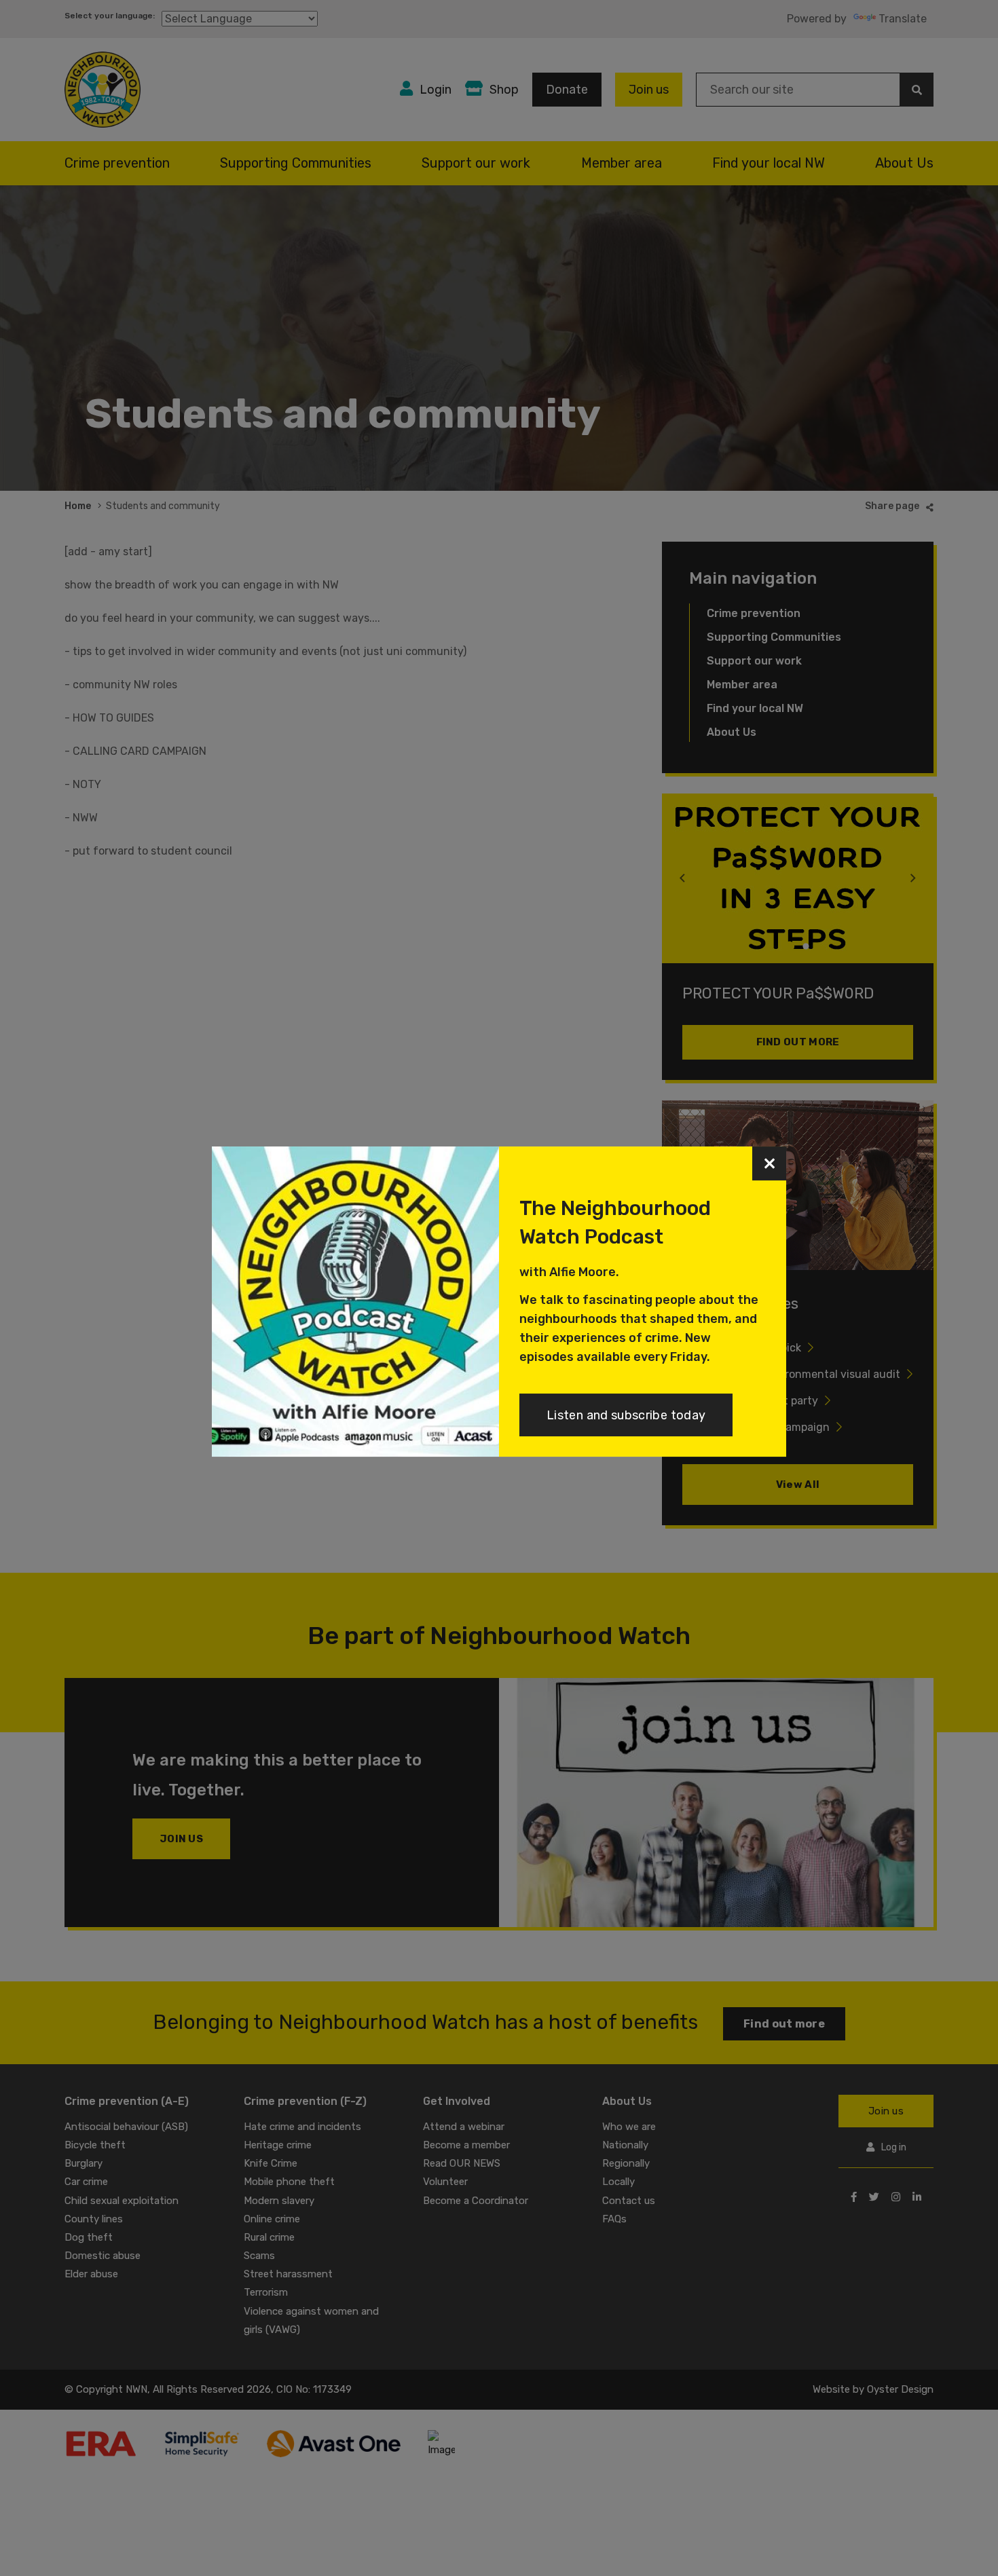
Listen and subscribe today (626, 1415)
